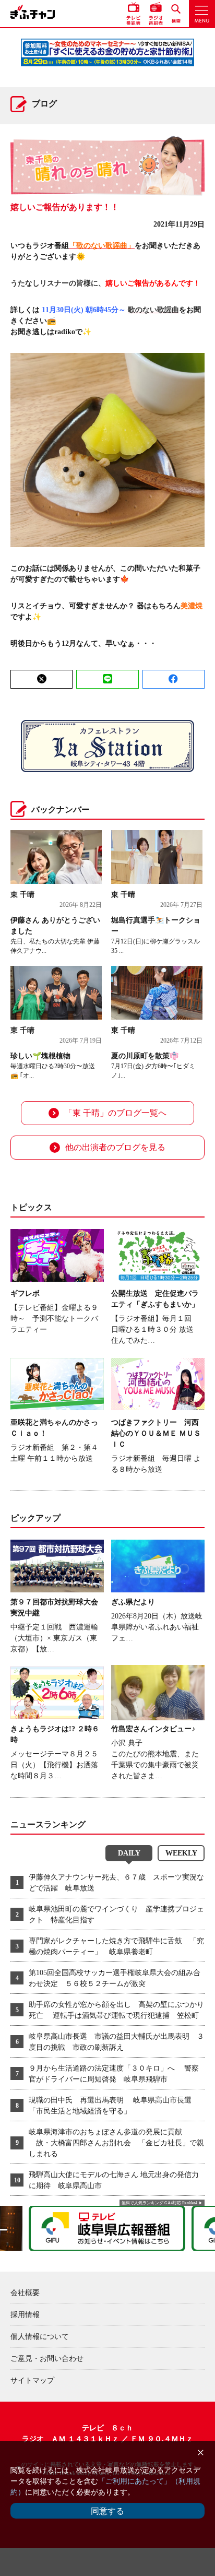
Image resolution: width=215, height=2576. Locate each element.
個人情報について (40, 2337)
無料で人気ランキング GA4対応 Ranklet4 (159, 2203)
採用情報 (25, 2315)
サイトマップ (32, 2380)
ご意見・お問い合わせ (47, 2359)
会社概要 (25, 2293)
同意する (107, 2511)
